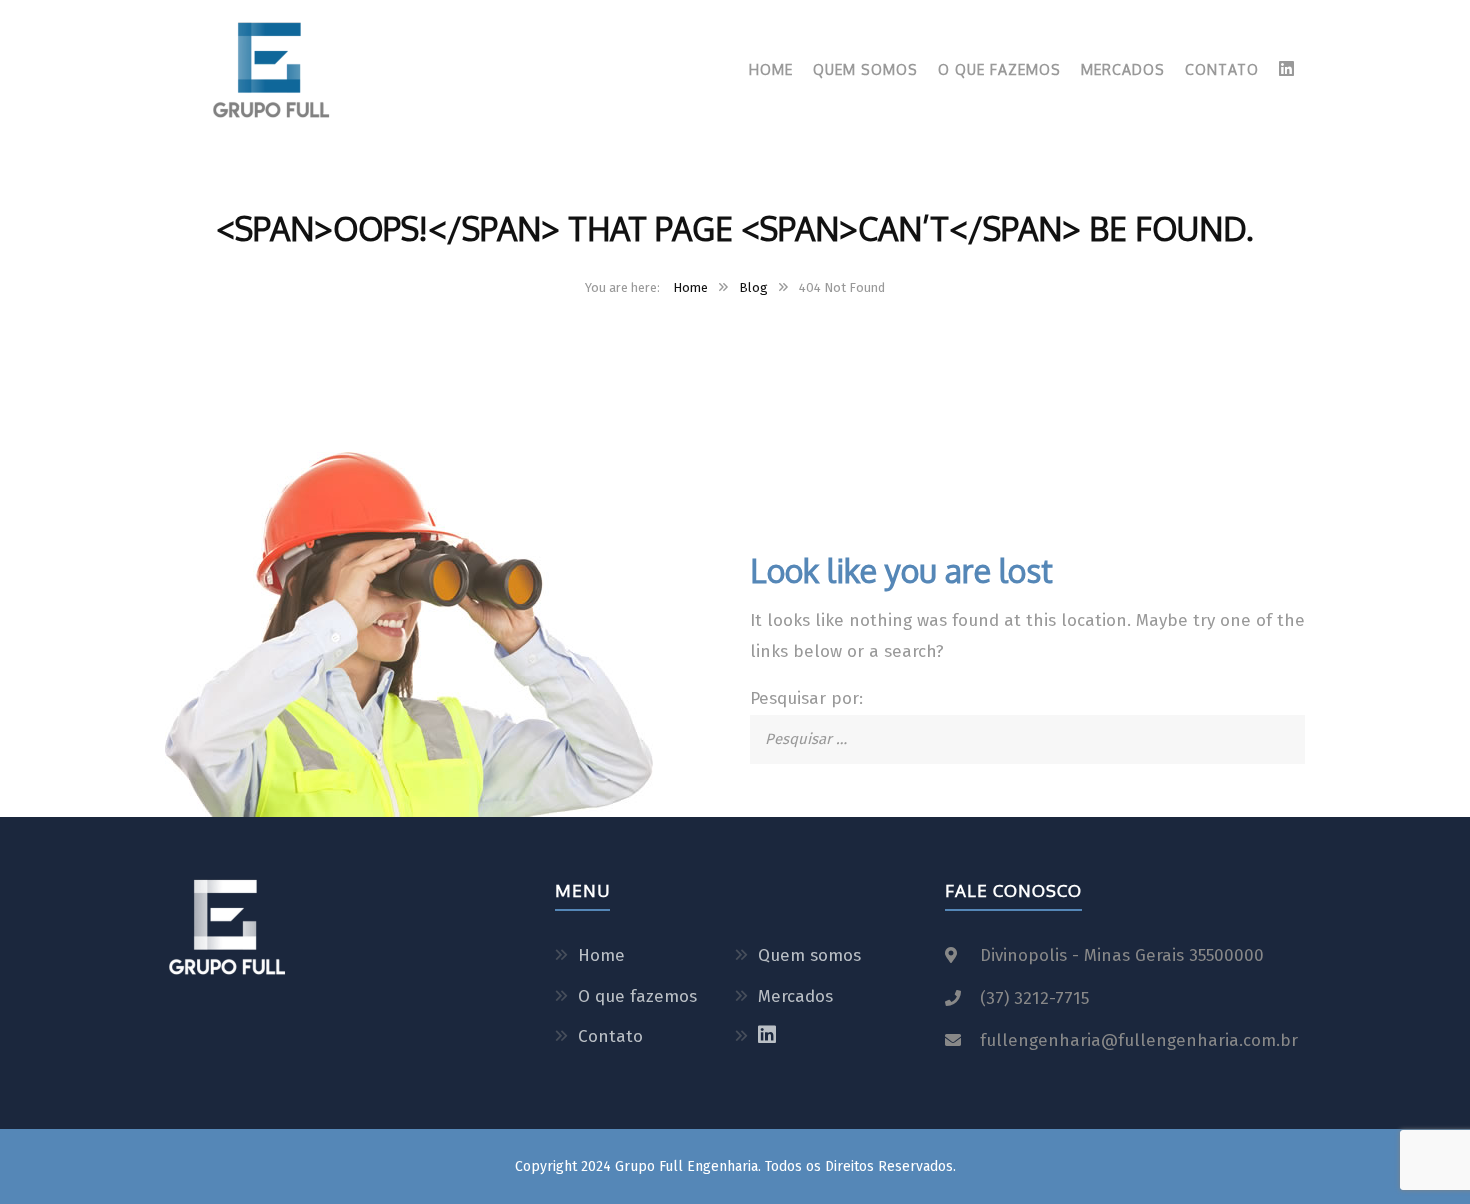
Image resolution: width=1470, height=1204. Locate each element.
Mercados (1123, 69)
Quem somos (865, 69)
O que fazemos (999, 69)
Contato (1222, 69)
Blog (753, 287)
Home (771, 69)
